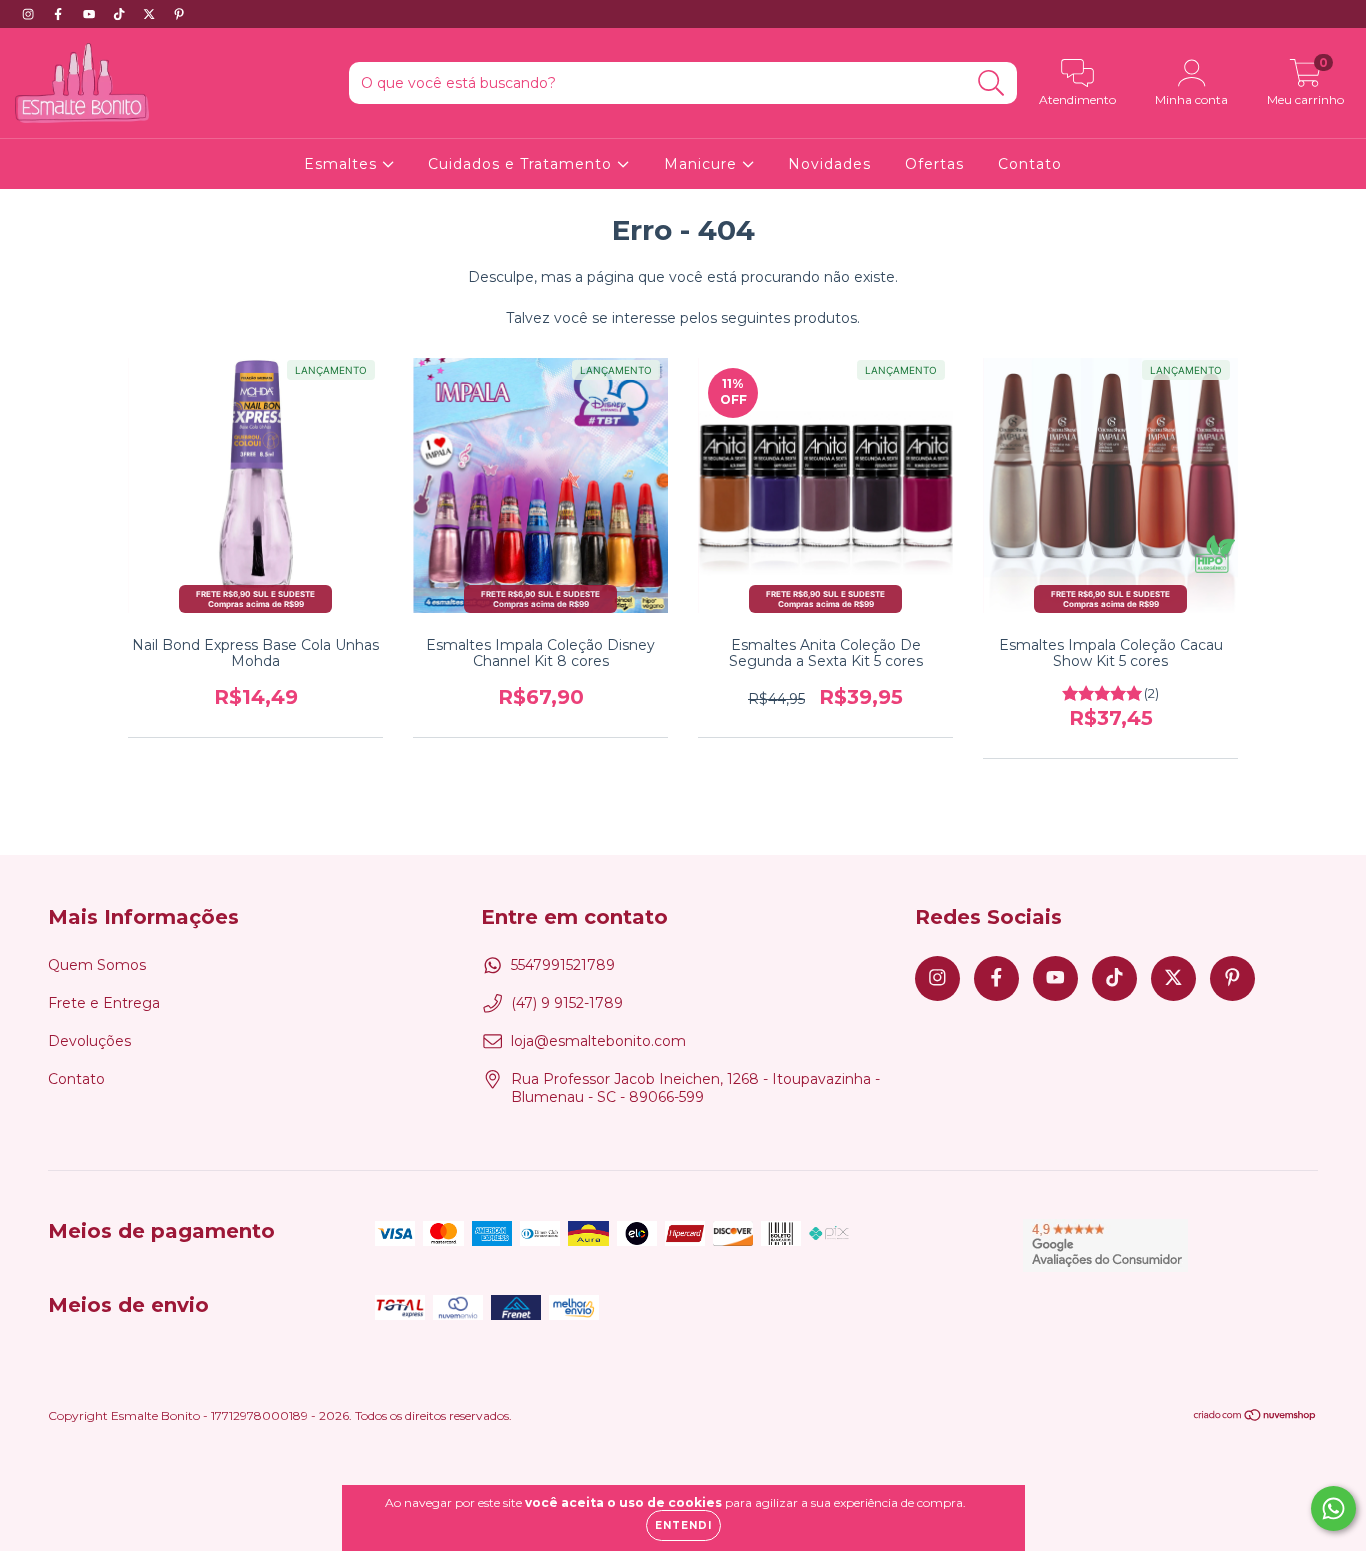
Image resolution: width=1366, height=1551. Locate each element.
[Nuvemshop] (1255, 1417)
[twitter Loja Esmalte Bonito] (151, 14)
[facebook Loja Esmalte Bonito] (60, 14)
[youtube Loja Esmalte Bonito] (91, 14)
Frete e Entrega (104, 1003)
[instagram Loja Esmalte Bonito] (30, 14)
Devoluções (89, 1041)
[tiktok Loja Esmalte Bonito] (121, 14)
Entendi (683, 1525)
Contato (1030, 164)
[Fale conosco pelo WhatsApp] (1333, 1508)
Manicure (703, 164)
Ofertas (934, 164)
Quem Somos (97, 965)
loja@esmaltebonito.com (598, 1041)
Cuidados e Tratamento (522, 164)
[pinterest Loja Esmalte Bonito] (179, 14)
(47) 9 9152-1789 (567, 1003)
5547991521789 (563, 965)
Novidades (829, 164)
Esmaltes (343, 164)
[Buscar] (991, 83)
